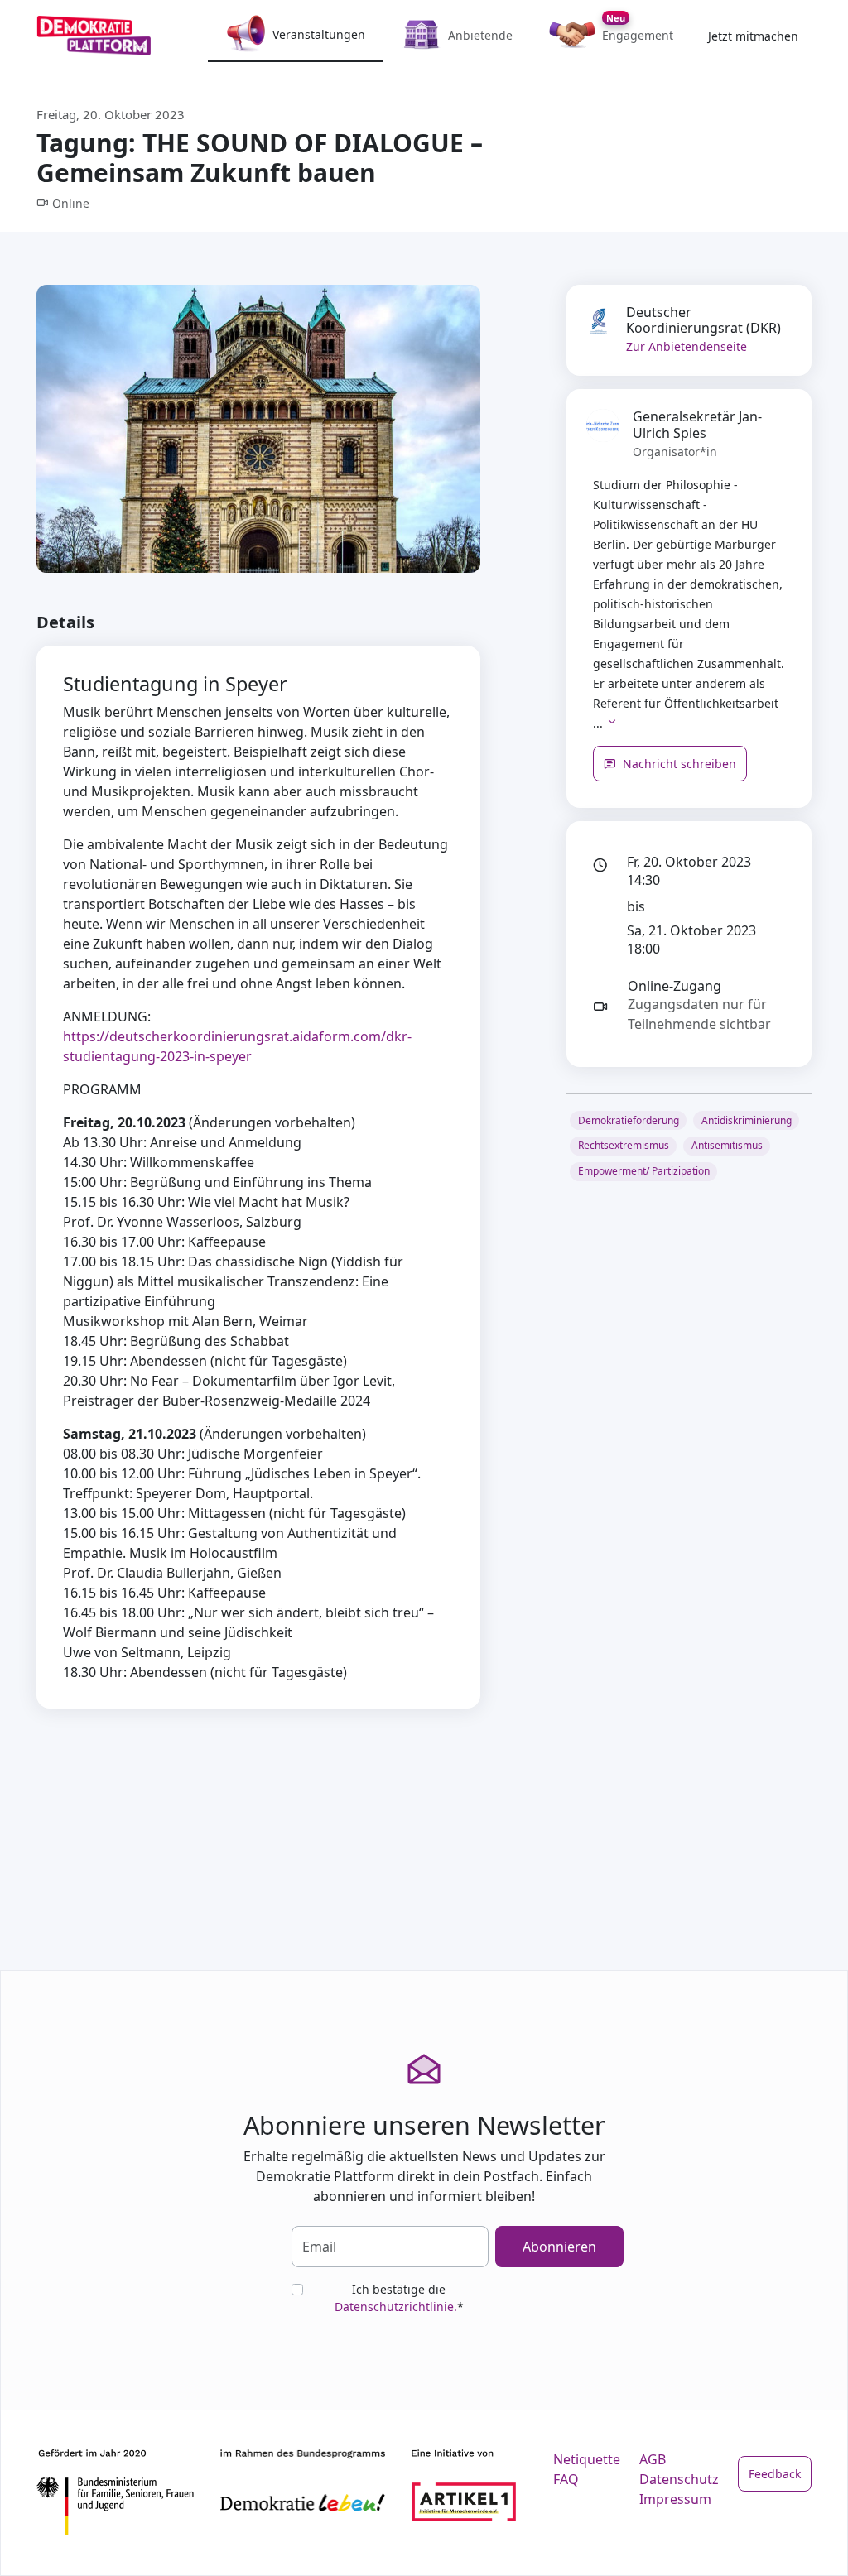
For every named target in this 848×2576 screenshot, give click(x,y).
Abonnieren (559, 2247)
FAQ (566, 2479)
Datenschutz (679, 2479)
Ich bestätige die (399, 2298)
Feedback (775, 2474)
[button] (612, 723)
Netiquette (587, 2459)
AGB (653, 2459)
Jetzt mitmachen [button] (753, 36)
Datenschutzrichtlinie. (396, 2307)
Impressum (675, 2499)
